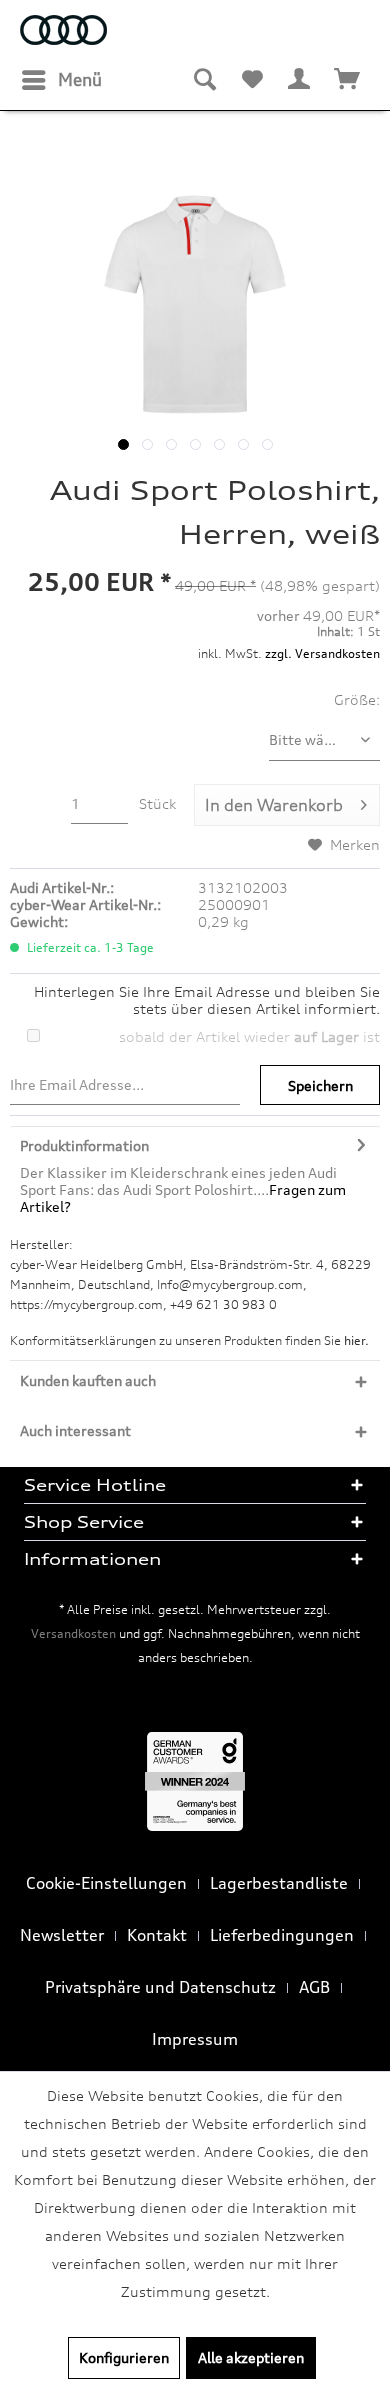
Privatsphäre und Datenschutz (160, 1987)
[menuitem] (61, 80)
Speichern (320, 1085)
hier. (356, 1340)
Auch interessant (75, 1430)
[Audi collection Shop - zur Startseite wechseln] (63, 32)
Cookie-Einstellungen (106, 1883)
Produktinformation (84, 1145)
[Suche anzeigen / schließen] (204, 80)
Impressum (195, 2039)
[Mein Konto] (300, 80)
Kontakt (157, 1935)
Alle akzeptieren (251, 2357)
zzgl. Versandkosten (322, 653)
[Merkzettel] (252, 80)
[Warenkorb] (348, 80)
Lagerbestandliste (279, 1883)
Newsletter (62, 1935)
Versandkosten (73, 1633)
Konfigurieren (124, 2357)
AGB (314, 1987)
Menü (80, 79)
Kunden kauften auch (88, 1380)
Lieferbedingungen (282, 1935)
